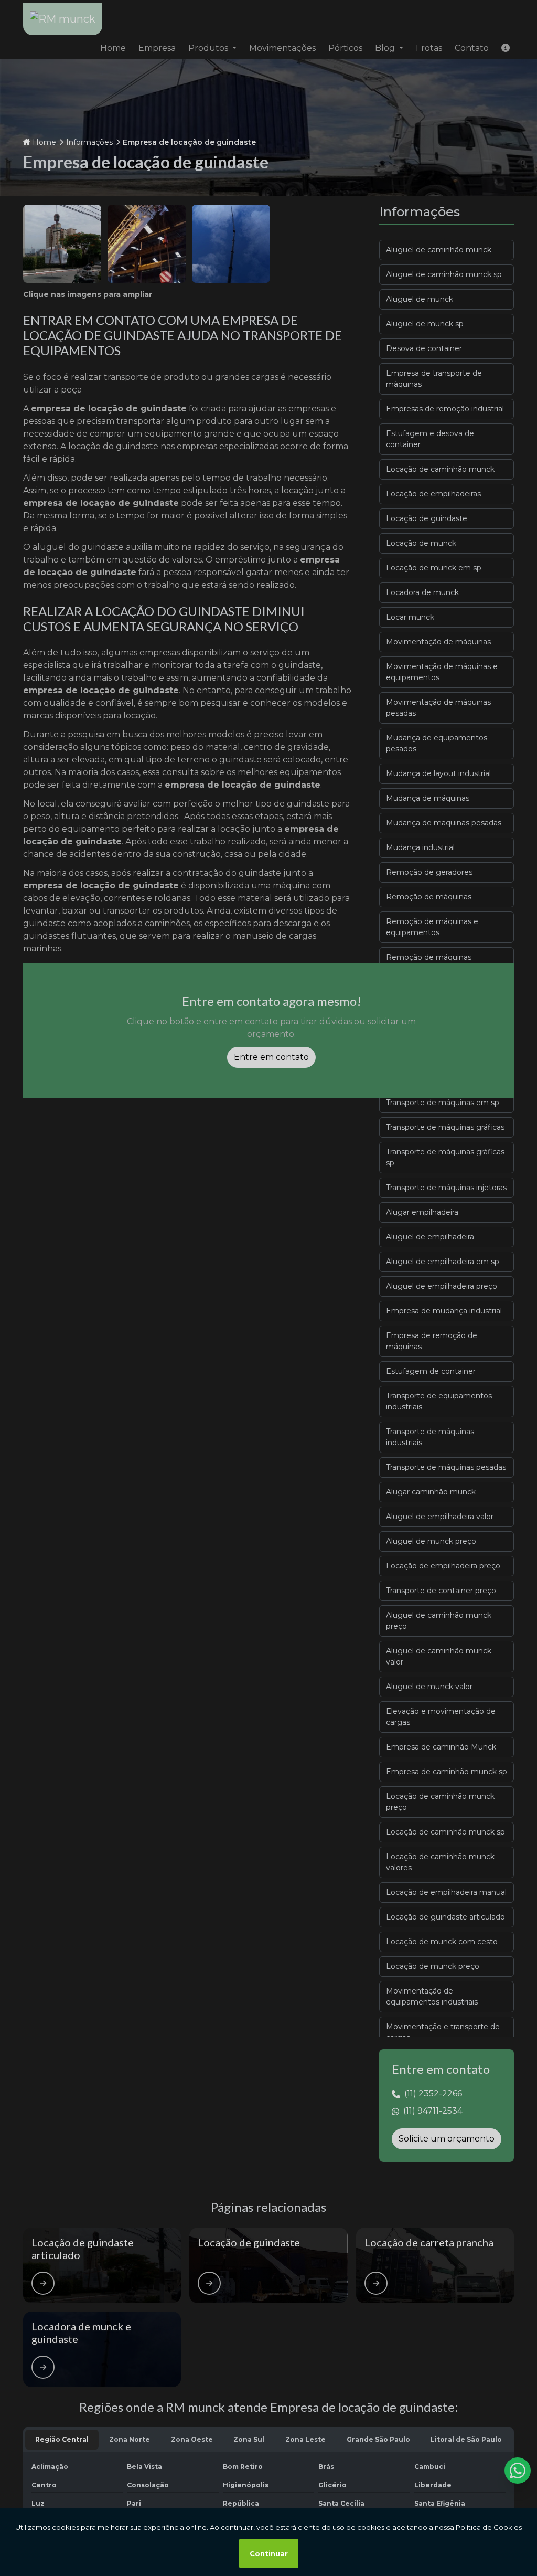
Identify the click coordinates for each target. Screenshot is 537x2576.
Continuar (269, 2553)
